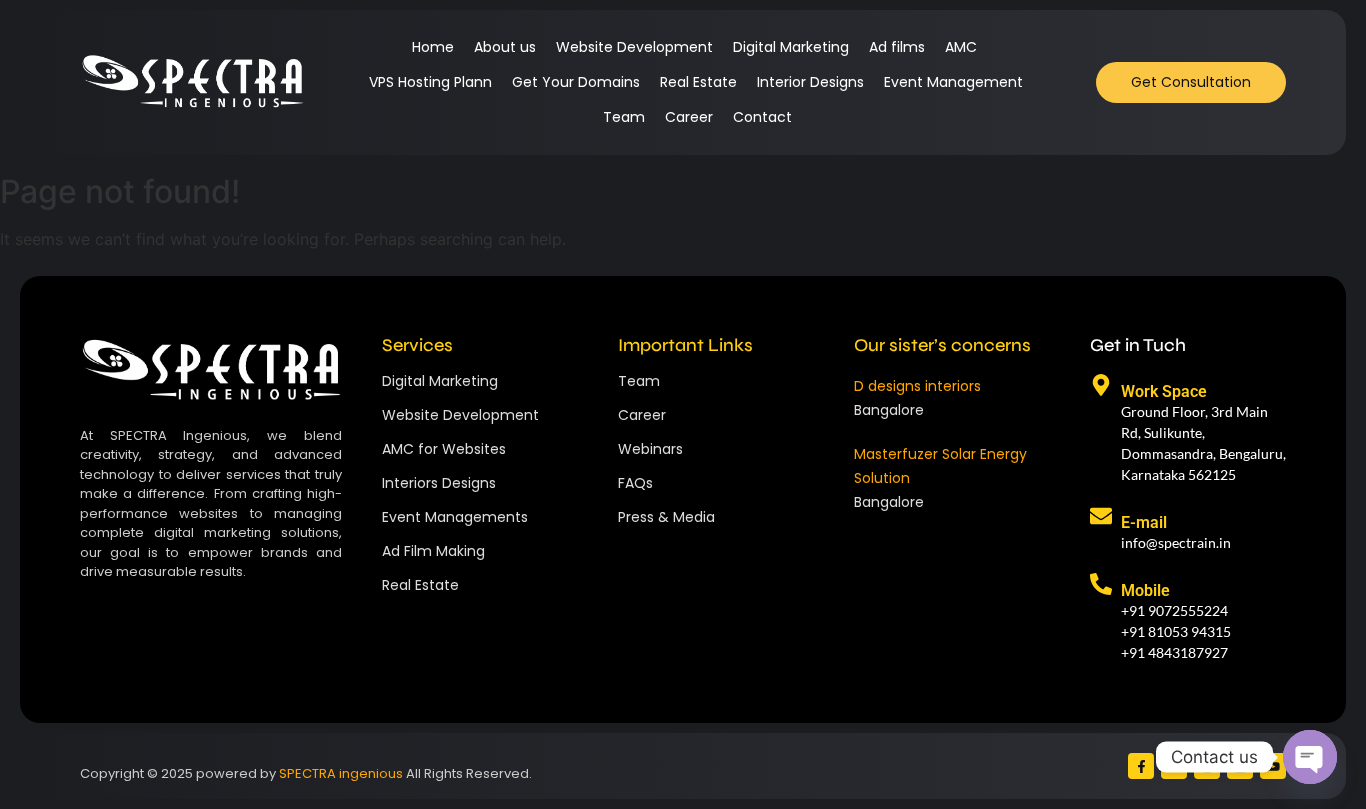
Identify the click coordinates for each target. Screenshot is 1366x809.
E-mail (1144, 522)
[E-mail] (1101, 517)
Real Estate (698, 82)
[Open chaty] (1310, 757)
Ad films (897, 47)
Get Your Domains (576, 82)
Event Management (953, 82)
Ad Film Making (433, 551)
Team (624, 117)
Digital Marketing (791, 47)
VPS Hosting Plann (430, 82)
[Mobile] (1101, 585)
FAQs (635, 483)
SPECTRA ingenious (341, 773)
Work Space (1164, 391)
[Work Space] (1101, 386)
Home (433, 47)
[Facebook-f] (1141, 766)
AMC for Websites (444, 449)
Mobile (1145, 590)
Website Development (634, 47)
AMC (961, 47)
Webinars (650, 449)
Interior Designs (810, 82)
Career (689, 117)
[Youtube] (1273, 766)
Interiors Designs (439, 483)
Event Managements (455, 517)
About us (505, 47)
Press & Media (666, 517)
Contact (762, 117)
